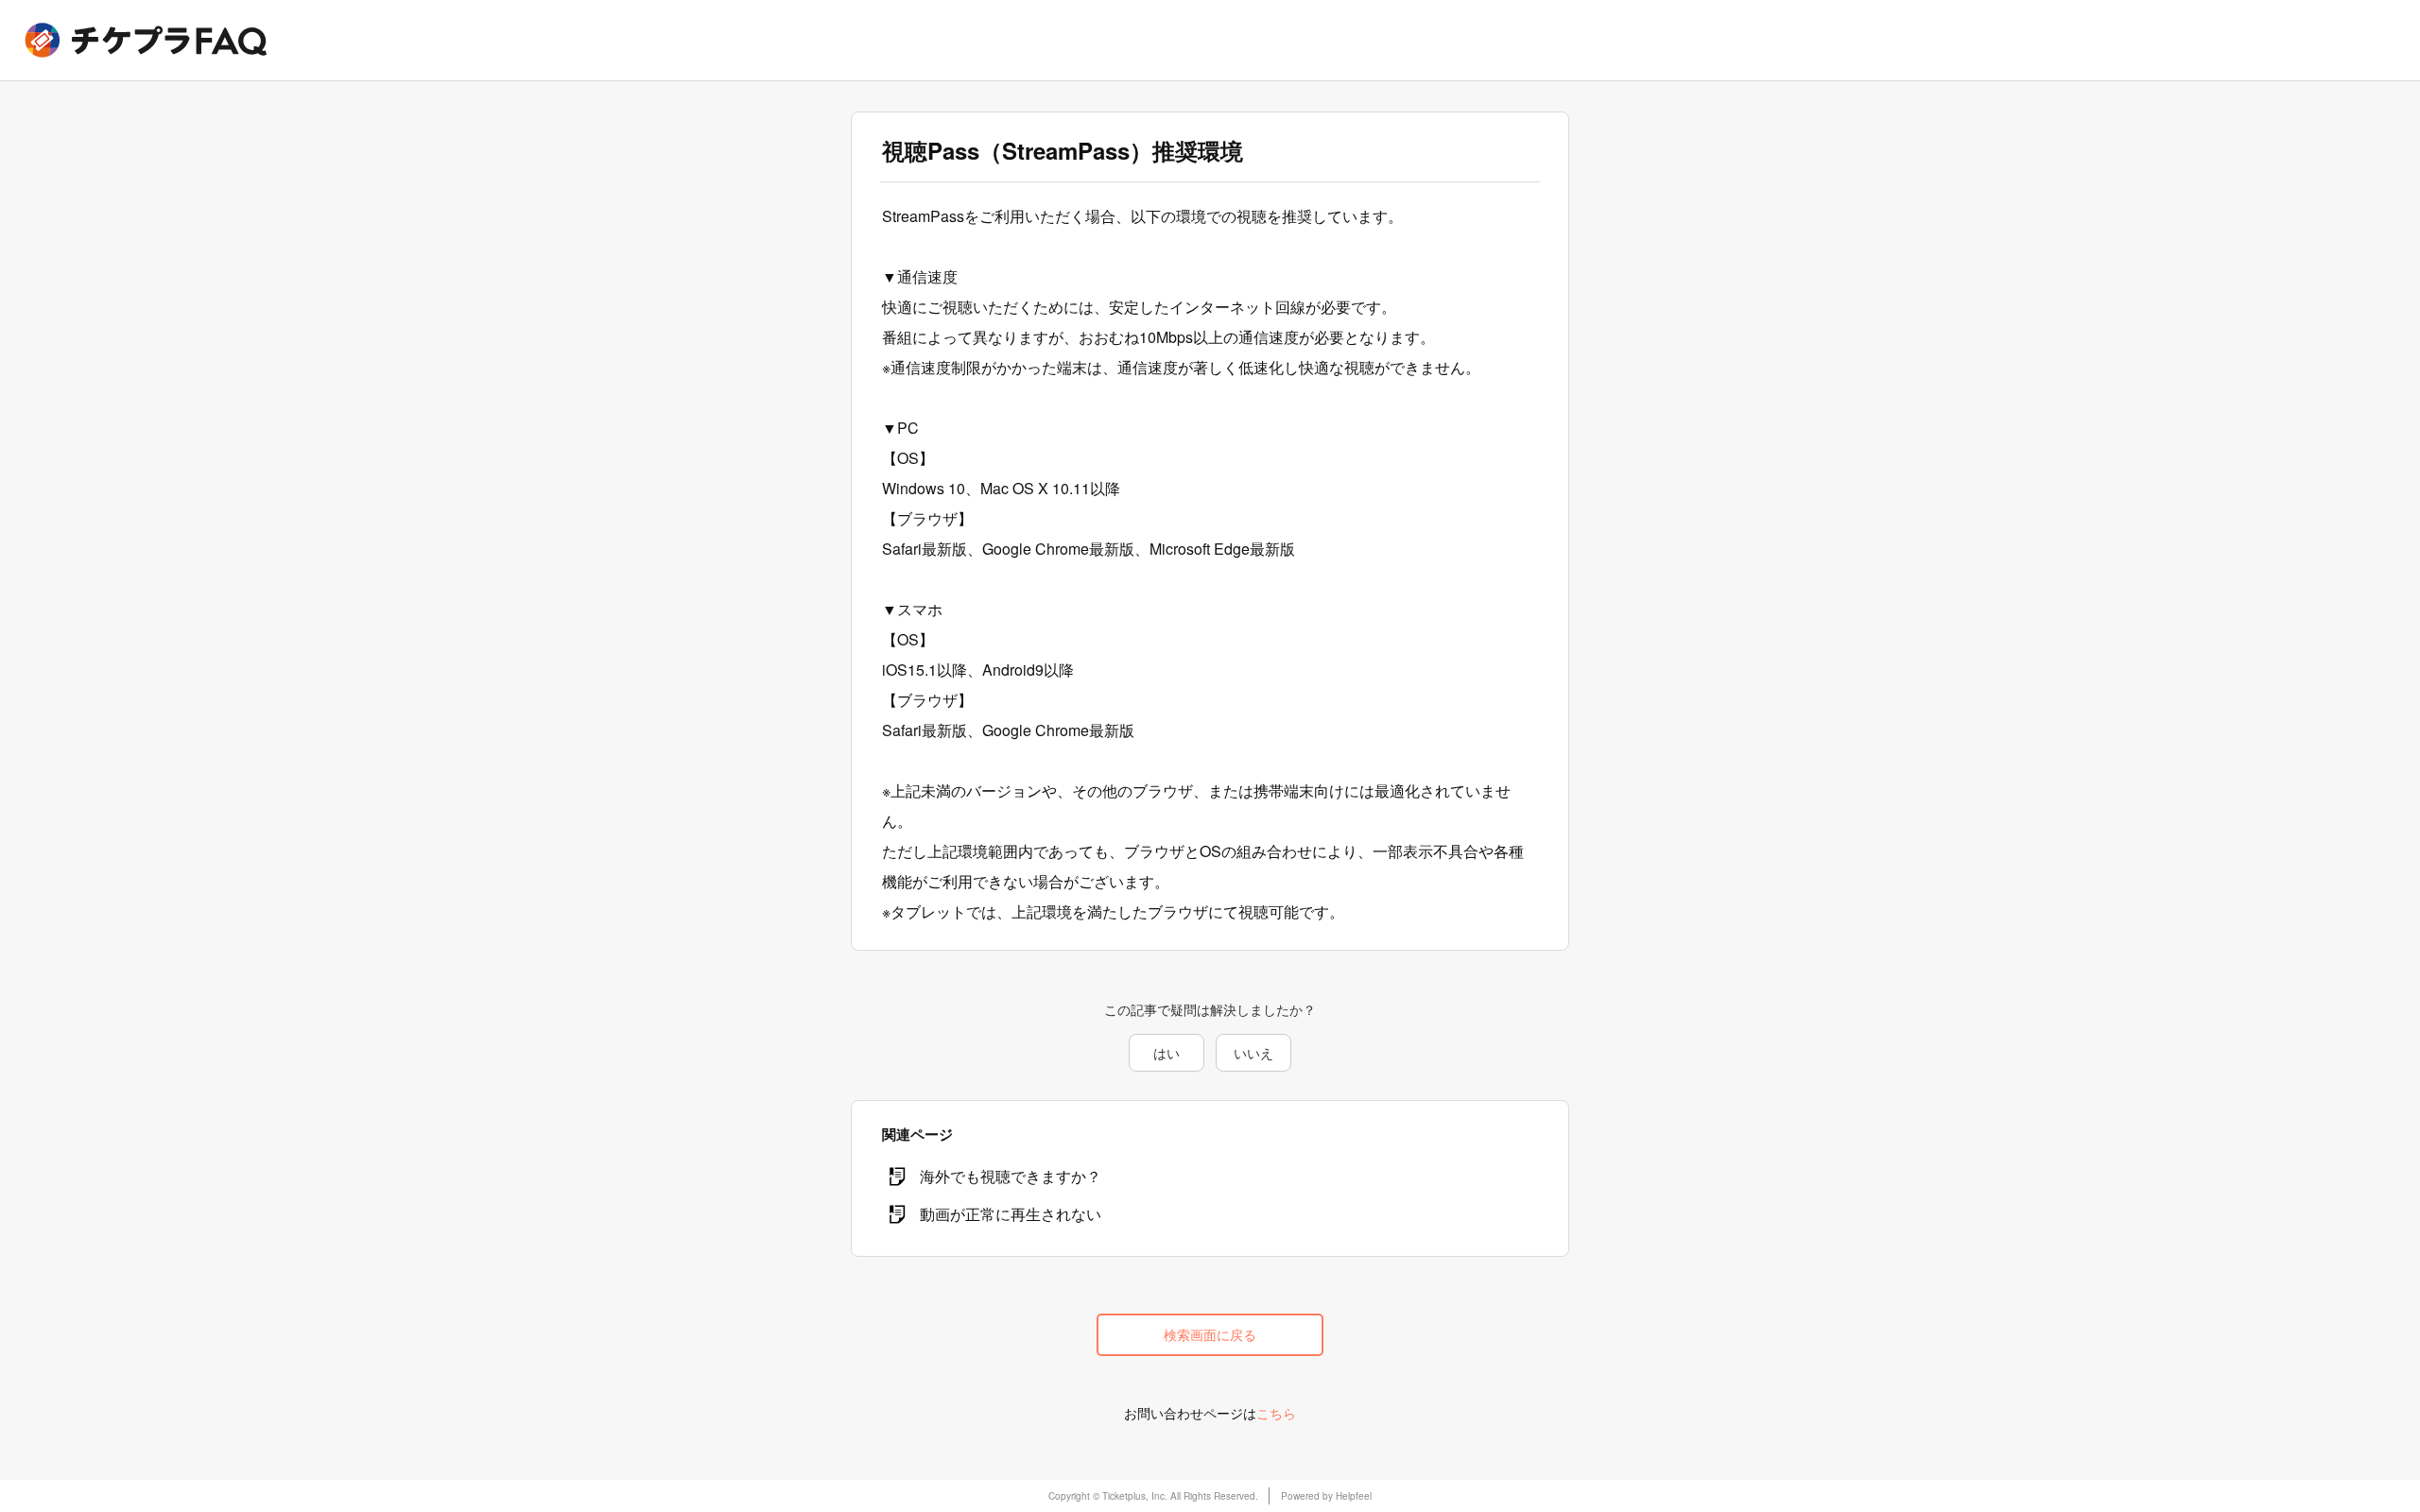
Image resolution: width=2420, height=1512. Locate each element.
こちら (1276, 1413)
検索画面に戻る (1210, 1334)
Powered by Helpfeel (1326, 1496)
